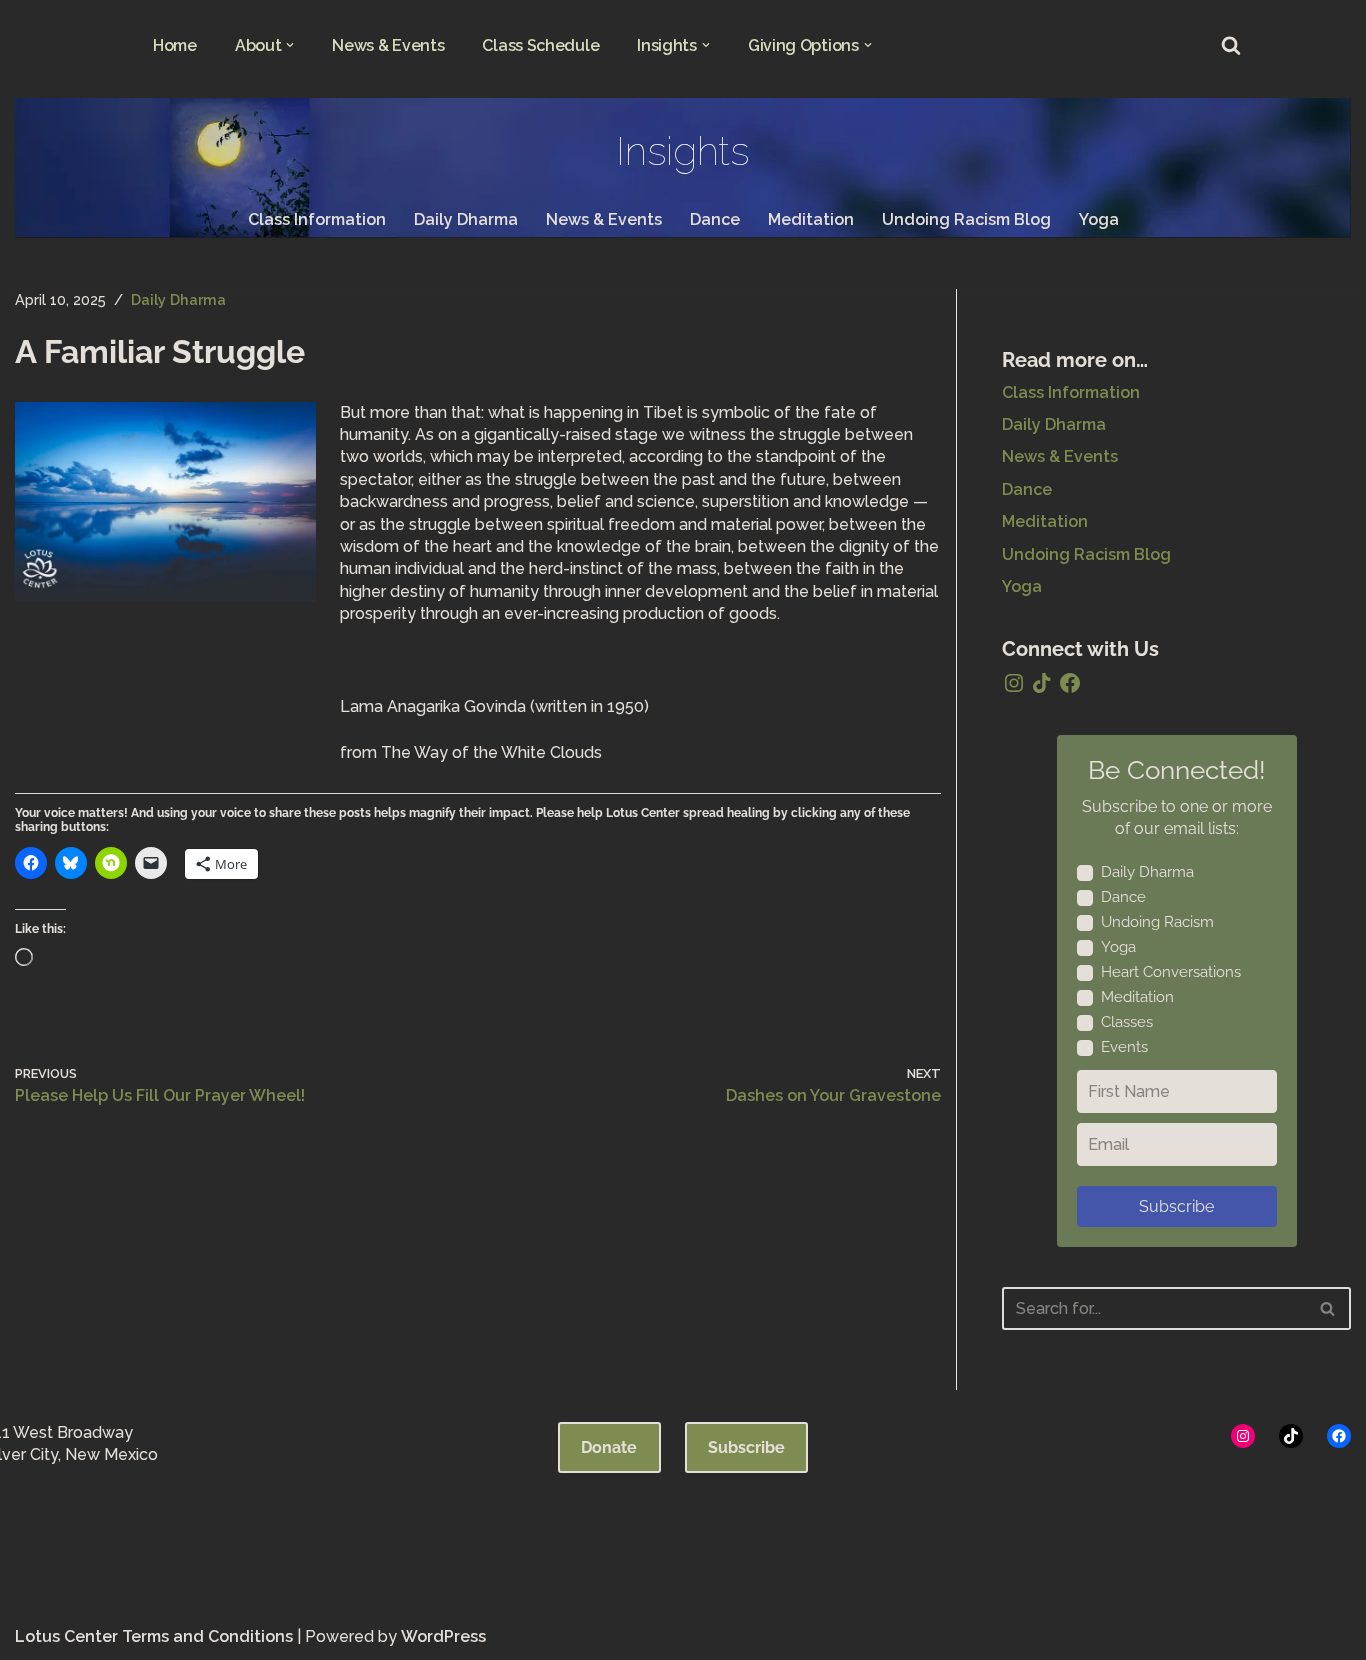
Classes (1127, 1022)
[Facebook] (1070, 683)
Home (175, 45)
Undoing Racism (1157, 922)
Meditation (811, 219)
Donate (609, 1447)
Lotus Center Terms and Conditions (154, 1636)
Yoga (1099, 219)
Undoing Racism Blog (966, 219)
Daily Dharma (466, 219)
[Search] (1231, 45)
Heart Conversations (1171, 972)
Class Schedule (540, 45)
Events (1124, 1047)
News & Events (388, 45)
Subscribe (1176, 1206)
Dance (715, 219)
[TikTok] (1042, 683)
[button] (290, 45)
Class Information (317, 219)
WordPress (443, 1636)
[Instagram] (1014, 683)
